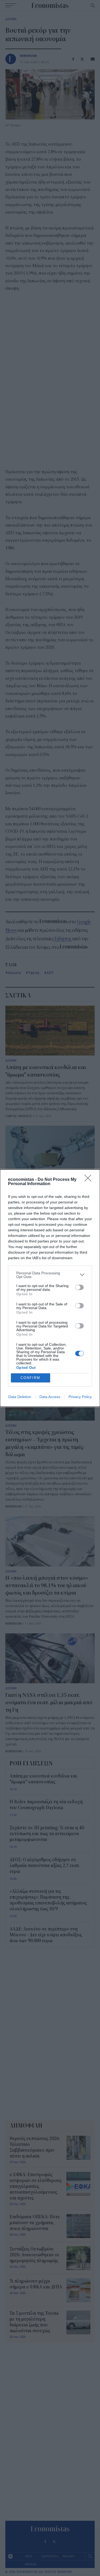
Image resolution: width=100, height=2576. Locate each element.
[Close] (90, 1180)
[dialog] (50, 1288)
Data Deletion (20, 1397)
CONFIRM (30, 1378)
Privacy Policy (80, 1397)
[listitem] (50, 1275)
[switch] (79, 1287)
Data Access (50, 1397)
